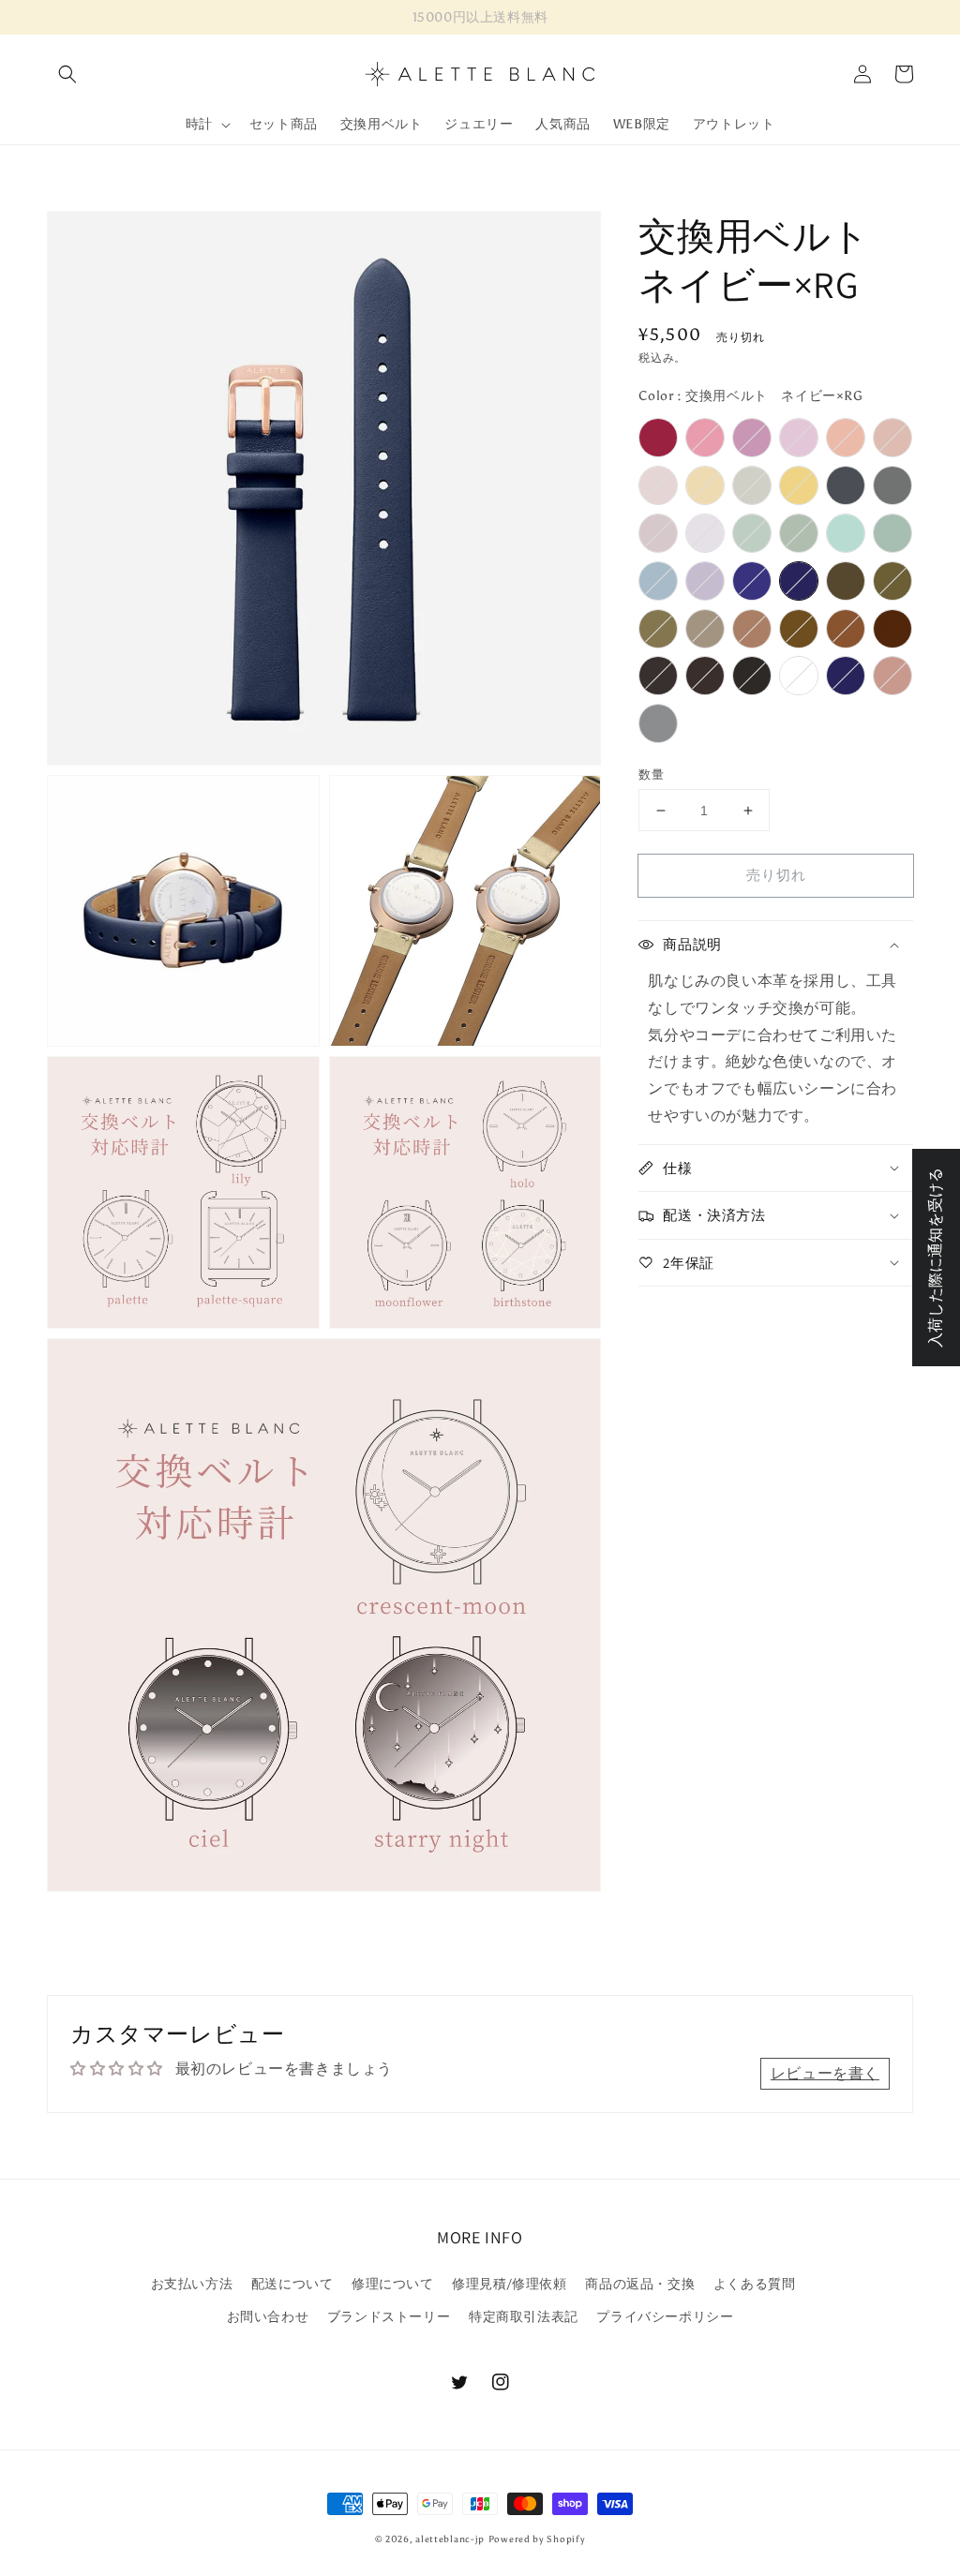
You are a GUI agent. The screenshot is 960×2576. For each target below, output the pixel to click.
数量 (651, 774)
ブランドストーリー (389, 2317)
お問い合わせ (268, 2317)
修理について (393, 2284)
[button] (67, 74)
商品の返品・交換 (640, 2284)
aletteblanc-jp (450, 2539)
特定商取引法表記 (524, 2317)
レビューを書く (825, 2073)
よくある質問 (755, 2284)
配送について (292, 2284)
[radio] (658, 438)
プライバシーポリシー (665, 2317)
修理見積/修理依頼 (509, 2284)
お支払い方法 (192, 2284)
